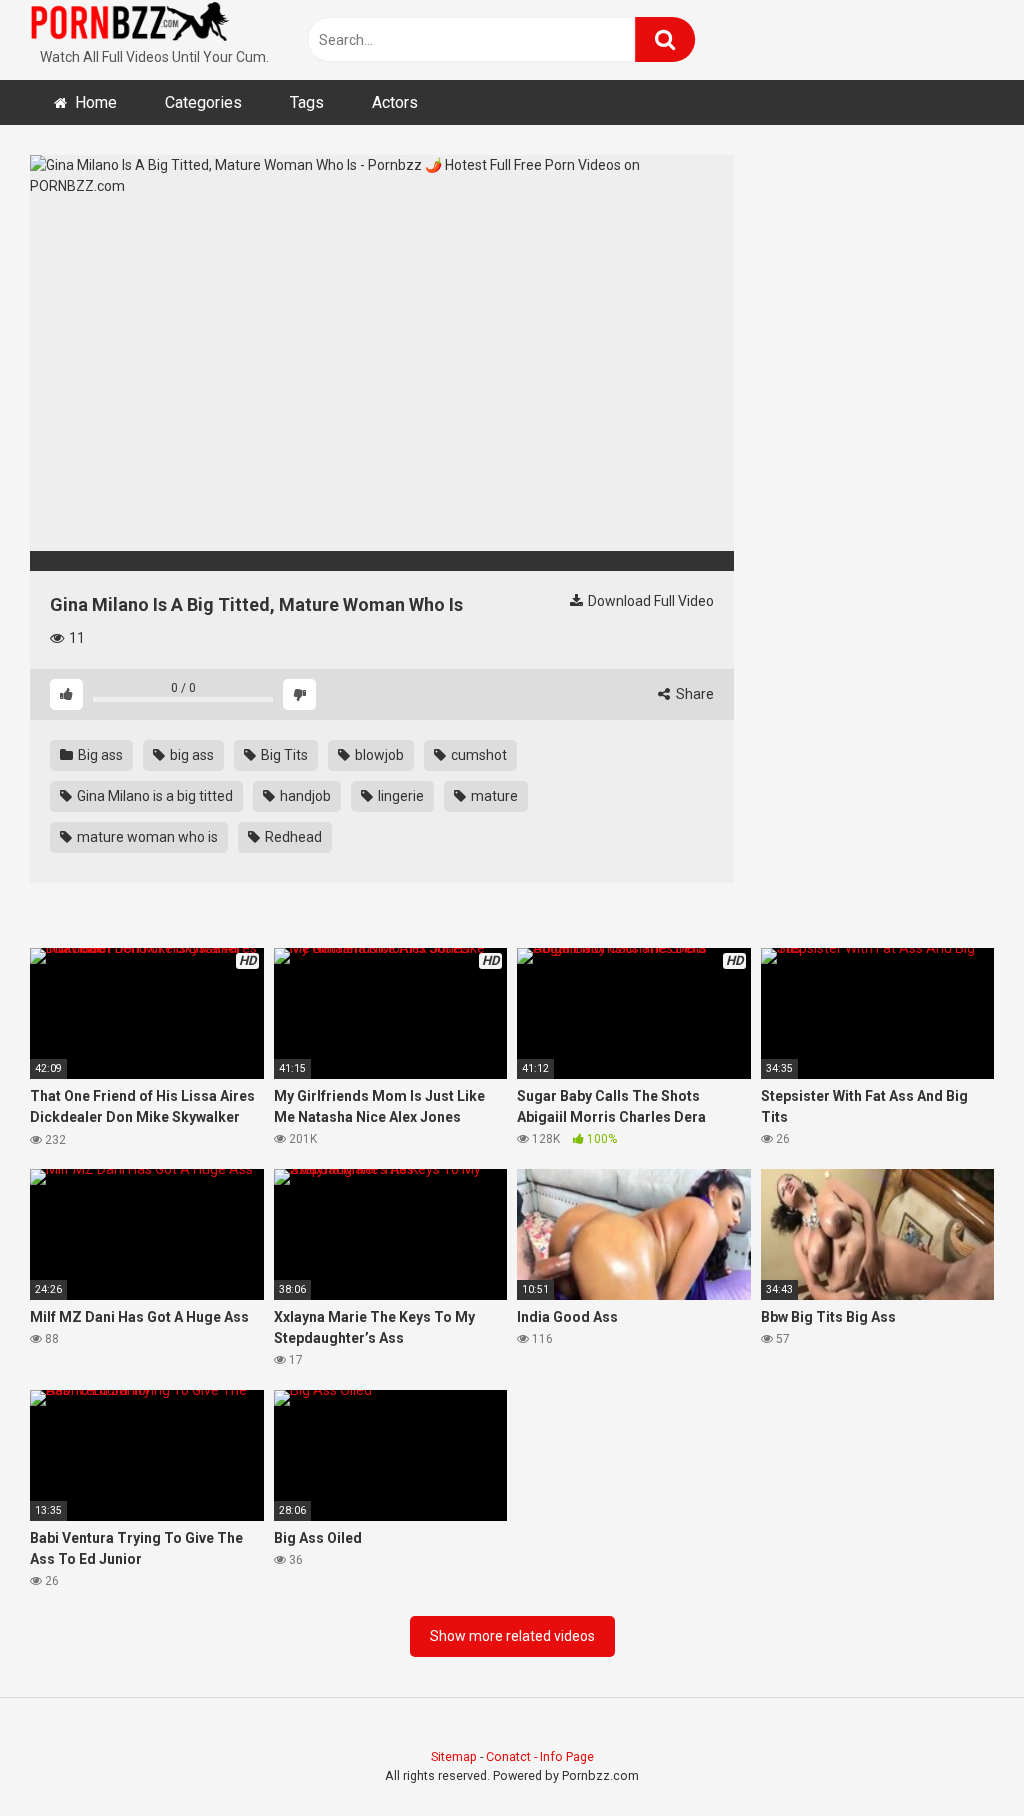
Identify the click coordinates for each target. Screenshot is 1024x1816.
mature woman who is (146, 837)
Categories (203, 102)
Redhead (292, 837)
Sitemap (454, 1756)
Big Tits (283, 755)
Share (693, 694)
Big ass (99, 755)
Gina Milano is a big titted (153, 796)
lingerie (399, 796)
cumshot (477, 755)
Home (96, 102)
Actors (395, 102)
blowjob (378, 755)
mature (493, 796)
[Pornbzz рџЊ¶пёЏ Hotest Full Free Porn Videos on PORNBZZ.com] (130, 25)
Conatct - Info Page (540, 1756)
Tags (307, 102)
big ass (190, 755)
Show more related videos (512, 1636)
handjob (304, 796)
